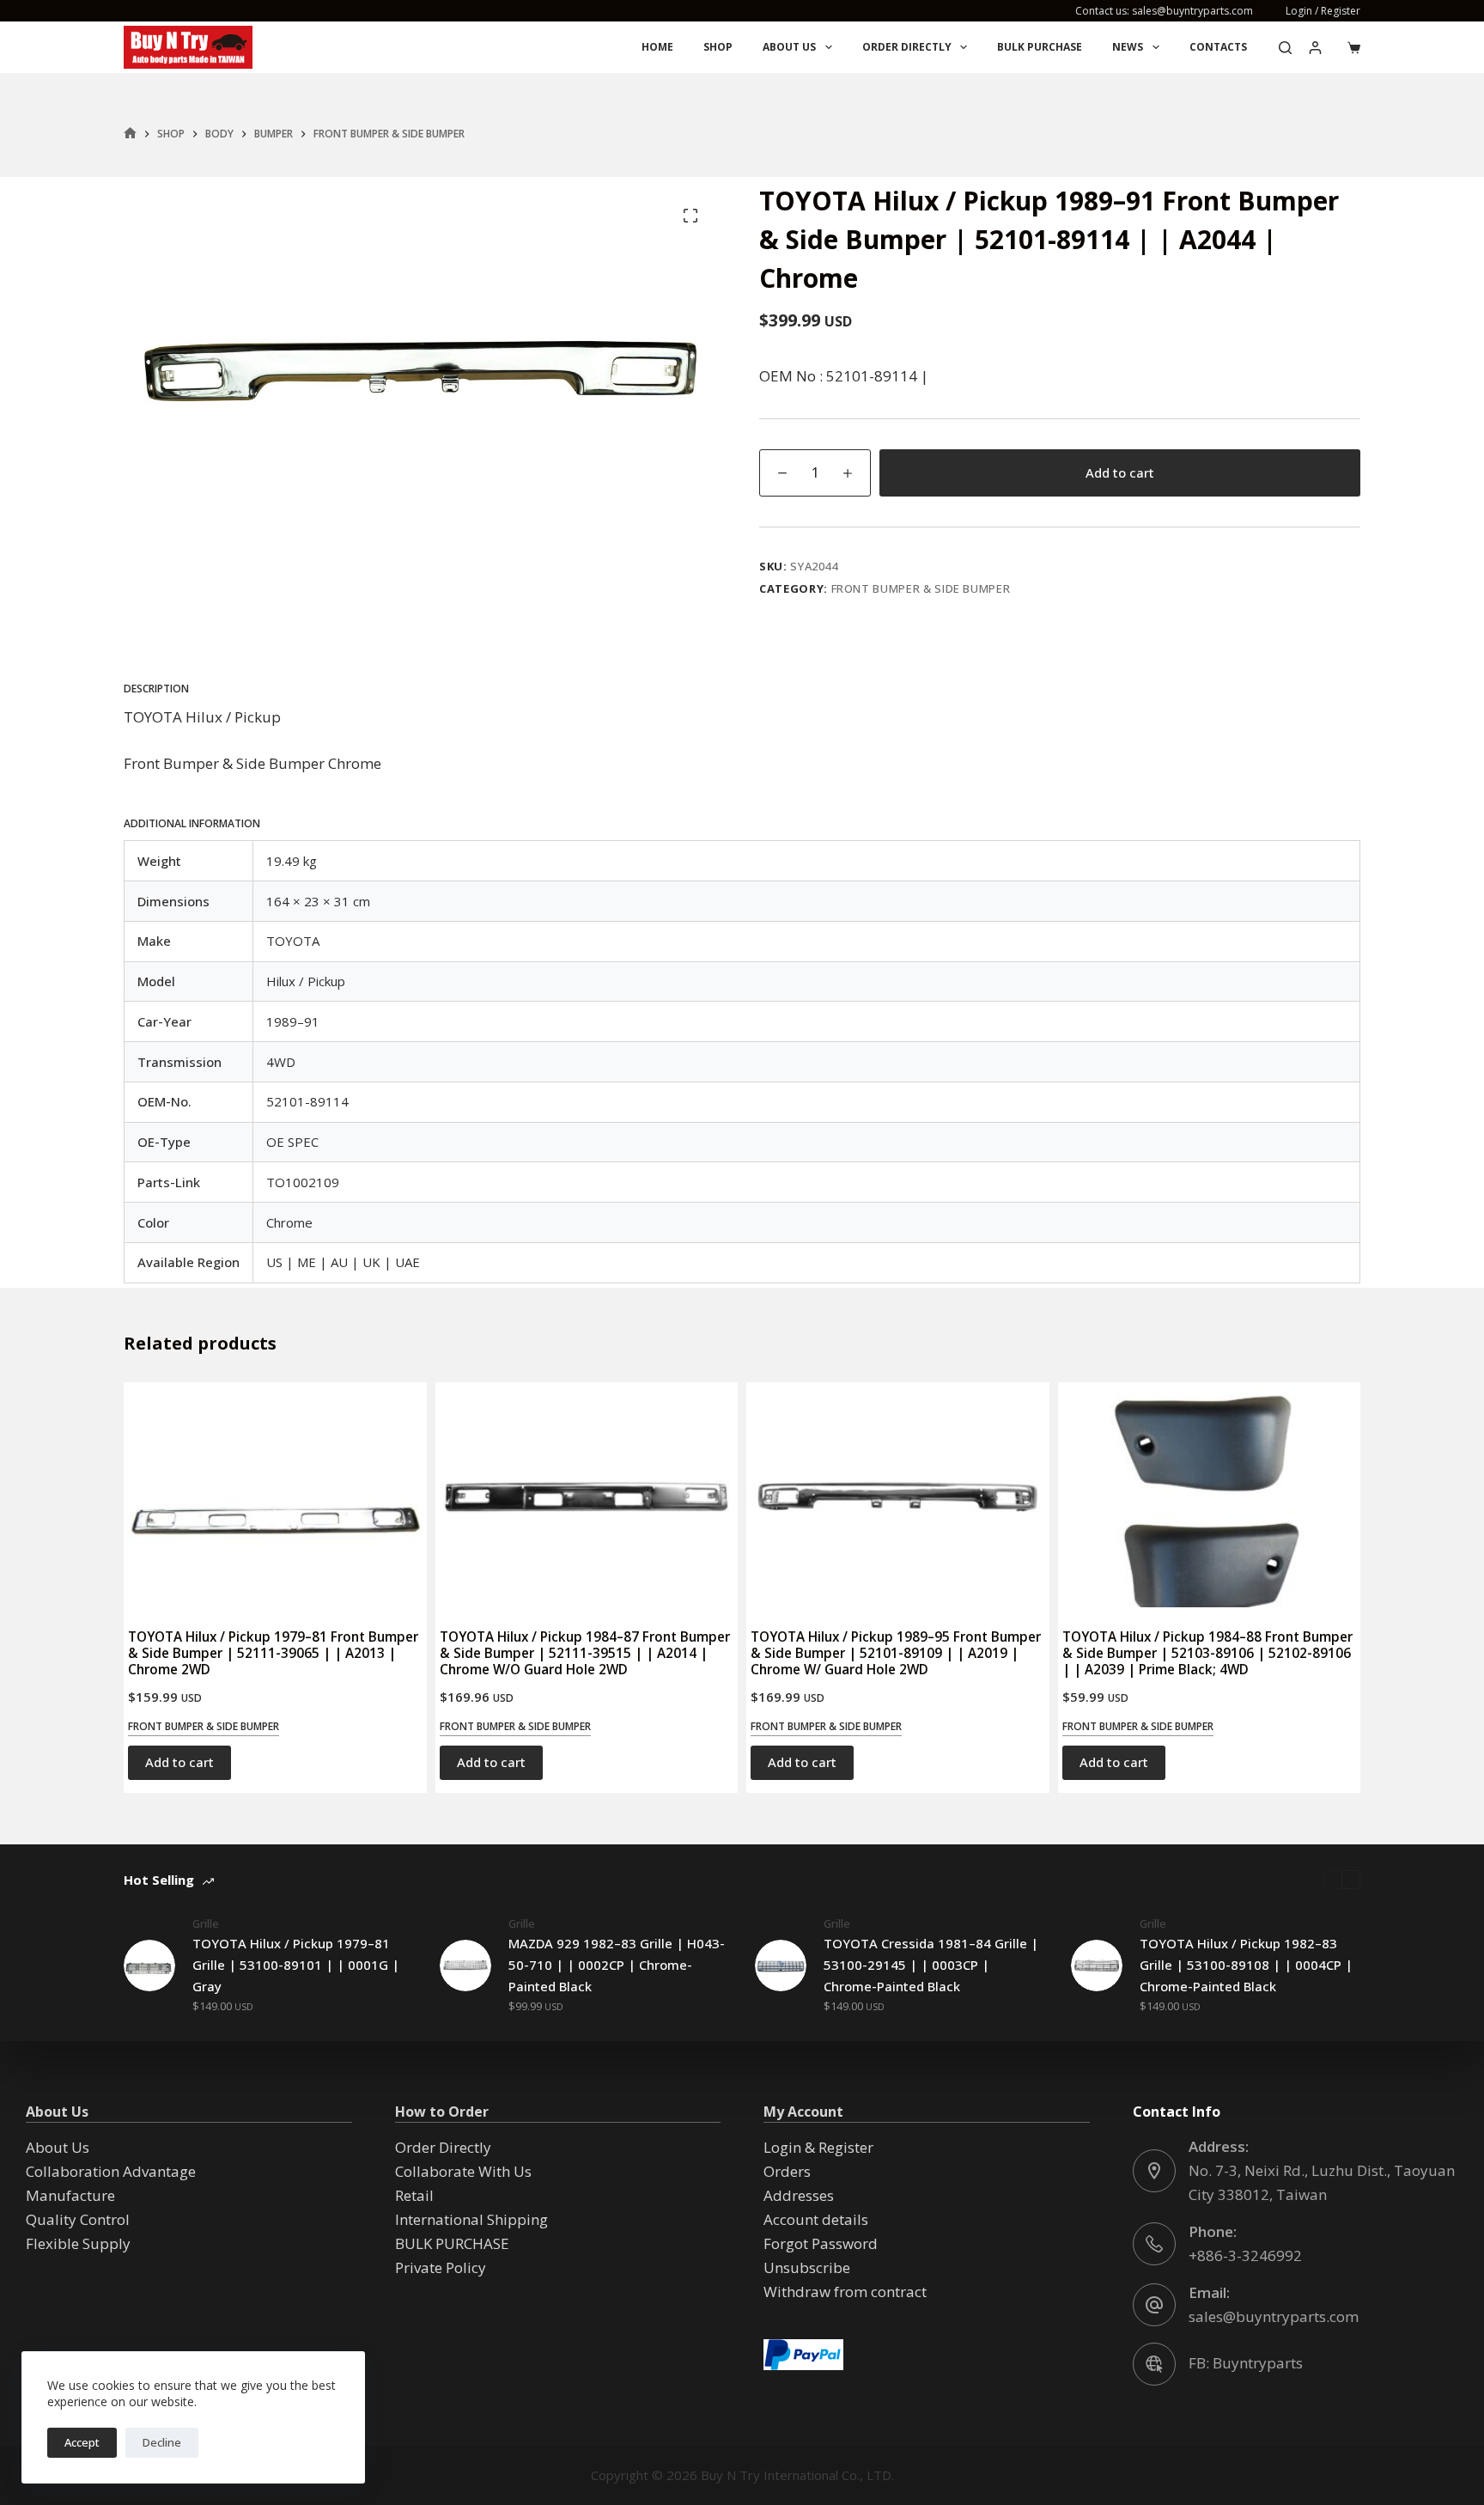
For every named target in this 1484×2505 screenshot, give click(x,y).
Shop (718, 47)
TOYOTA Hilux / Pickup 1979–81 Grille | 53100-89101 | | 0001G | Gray (296, 1965)
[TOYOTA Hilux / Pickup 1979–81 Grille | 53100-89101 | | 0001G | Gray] (149, 1966)
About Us (789, 47)
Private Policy (441, 2267)
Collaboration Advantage (111, 2171)
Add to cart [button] (179, 1762)
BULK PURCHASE (1040, 47)
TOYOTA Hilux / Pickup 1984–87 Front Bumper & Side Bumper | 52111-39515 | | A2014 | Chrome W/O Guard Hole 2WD (585, 1653)
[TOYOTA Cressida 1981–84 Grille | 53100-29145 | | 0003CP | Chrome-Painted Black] (781, 1966)
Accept (82, 2442)
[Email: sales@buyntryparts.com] (1154, 2305)
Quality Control (78, 2219)
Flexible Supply (78, 2243)
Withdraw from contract (845, 2292)
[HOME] (130, 134)
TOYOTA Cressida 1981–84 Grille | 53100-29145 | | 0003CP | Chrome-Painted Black (931, 1965)
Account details (816, 2219)
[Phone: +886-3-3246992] (1154, 2244)
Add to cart (1120, 472)
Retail (414, 2195)
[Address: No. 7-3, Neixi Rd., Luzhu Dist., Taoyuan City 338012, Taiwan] (1154, 2171)
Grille (206, 1923)
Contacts (1218, 47)
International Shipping (471, 2219)
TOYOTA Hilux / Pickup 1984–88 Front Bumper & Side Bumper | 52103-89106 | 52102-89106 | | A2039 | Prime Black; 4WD (1207, 1653)
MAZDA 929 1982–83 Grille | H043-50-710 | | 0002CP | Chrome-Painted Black (617, 1965)
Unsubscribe (807, 2267)
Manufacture (70, 2195)
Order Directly (907, 47)
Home (657, 47)
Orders (787, 2171)
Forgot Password (821, 2243)
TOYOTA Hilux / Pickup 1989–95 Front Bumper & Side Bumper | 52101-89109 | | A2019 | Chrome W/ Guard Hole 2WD (896, 1653)
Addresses (799, 2195)
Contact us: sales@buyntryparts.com (1164, 11)
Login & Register (818, 2147)
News (1128, 47)
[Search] (1285, 48)
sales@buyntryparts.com (1274, 2316)
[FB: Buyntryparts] (1154, 2364)
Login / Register (1323, 11)
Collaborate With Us (463, 2171)
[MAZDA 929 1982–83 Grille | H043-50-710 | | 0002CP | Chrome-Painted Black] (465, 1966)
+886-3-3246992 (1245, 2255)
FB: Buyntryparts (1246, 2363)
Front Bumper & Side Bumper (921, 588)
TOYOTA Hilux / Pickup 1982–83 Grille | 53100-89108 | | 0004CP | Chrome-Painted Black (1246, 1965)
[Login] (1315, 48)
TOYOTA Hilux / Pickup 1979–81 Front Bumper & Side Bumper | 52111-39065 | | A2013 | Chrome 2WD (273, 1653)
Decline (162, 2442)
